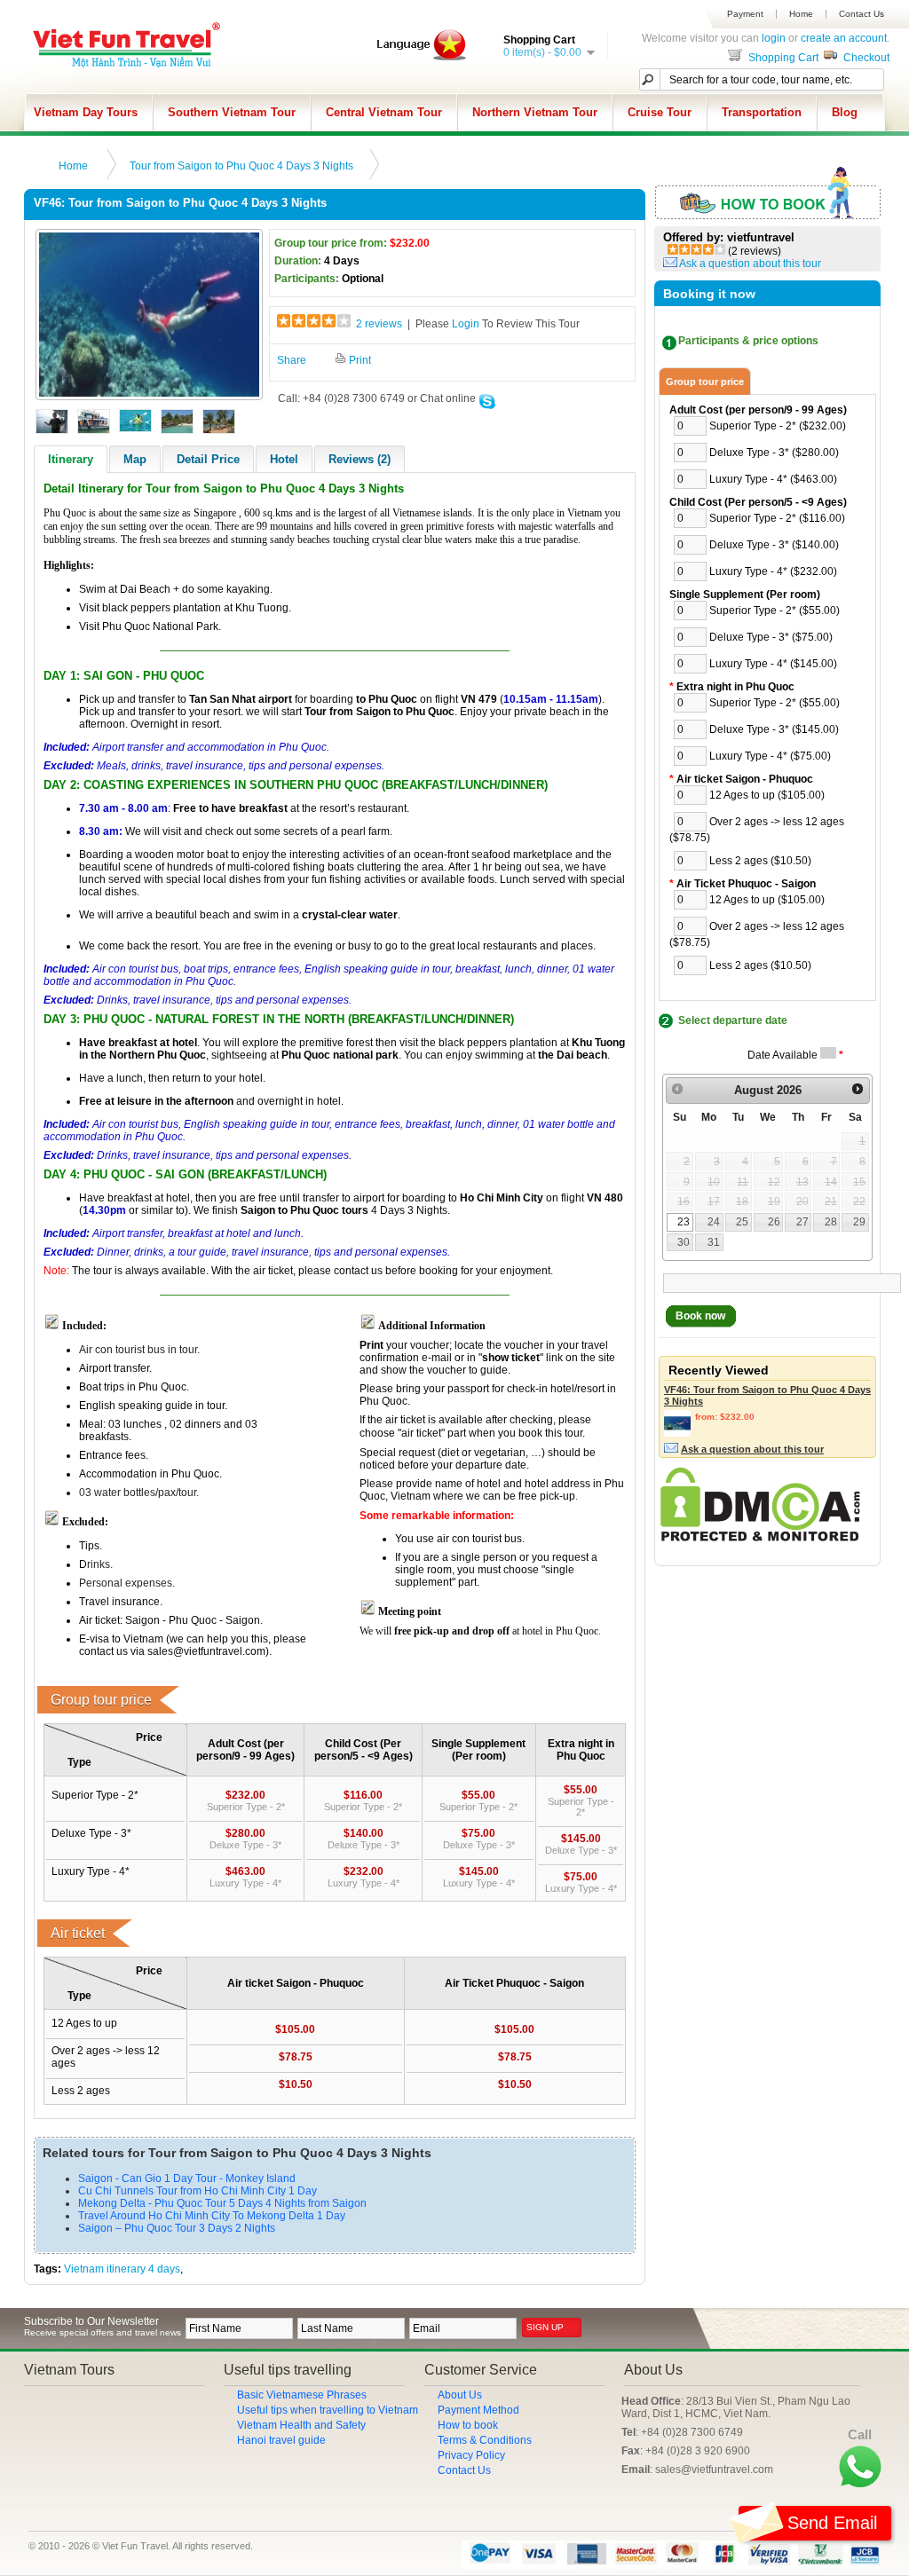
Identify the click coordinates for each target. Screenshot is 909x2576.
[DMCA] (760, 1538)
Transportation (762, 112)
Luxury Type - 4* (245, 1883)
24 (714, 1222)
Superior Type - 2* (246, 1807)
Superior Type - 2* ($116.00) (777, 518)
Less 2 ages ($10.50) (760, 861)
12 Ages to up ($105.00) (767, 795)
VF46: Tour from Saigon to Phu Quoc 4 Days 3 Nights (767, 1395)
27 (802, 1222)
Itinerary (71, 459)
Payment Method (478, 2410)
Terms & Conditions (485, 2440)
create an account (844, 38)
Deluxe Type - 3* (245, 1845)
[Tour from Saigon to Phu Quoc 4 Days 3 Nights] (149, 393)
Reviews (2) (360, 459)
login (774, 38)
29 (859, 1222)
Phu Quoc (393, 699)
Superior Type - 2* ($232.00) (778, 426)
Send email (832, 2523)
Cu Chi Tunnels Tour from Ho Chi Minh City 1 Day (198, 2191)
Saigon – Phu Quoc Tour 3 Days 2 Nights (177, 2228)
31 (714, 1242)
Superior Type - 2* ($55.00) (775, 611)
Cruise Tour (660, 112)
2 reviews (379, 324)
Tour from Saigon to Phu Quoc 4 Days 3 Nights (241, 166)
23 (684, 1222)
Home (801, 14)
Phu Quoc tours (329, 1210)
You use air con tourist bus (458, 1539)
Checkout (865, 58)
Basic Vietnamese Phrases (302, 2395)
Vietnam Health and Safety (301, 2425)
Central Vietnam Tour (384, 112)
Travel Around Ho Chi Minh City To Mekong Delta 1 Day (212, 2216)
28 (831, 1222)
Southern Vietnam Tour (232, 112)
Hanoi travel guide (281, 2440)
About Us (460, 2395)
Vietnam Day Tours (86, 112)
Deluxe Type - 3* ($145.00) (774, 729)
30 (684, 1242)
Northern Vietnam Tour (535, 112)
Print (359, 360)
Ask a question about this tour (750, 264)
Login (466, 324)
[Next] (858, 1090)
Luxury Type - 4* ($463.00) (773, 479)
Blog (845, 112)
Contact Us (862, 14)
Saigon (373, 712)
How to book (468, 2425)
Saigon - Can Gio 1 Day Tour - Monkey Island (187, 2178)
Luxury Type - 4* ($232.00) (773, 571)
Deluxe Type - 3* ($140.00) (774, 545)
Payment (745, 14)
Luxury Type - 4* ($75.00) (770, 756)
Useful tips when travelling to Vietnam (328, 2410)
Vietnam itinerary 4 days (122, 2269)
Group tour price (705, 382)
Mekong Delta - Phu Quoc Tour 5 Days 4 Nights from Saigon (222, 2203)
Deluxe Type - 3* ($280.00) (774, 453)
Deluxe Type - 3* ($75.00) (771, 637)
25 (742, 1222)
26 (774, 1222)
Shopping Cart (782, 58)
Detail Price (208, 459)
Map (135, 459)
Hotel (284, 459)
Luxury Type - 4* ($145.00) (773, 664)
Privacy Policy (471, 2455)
